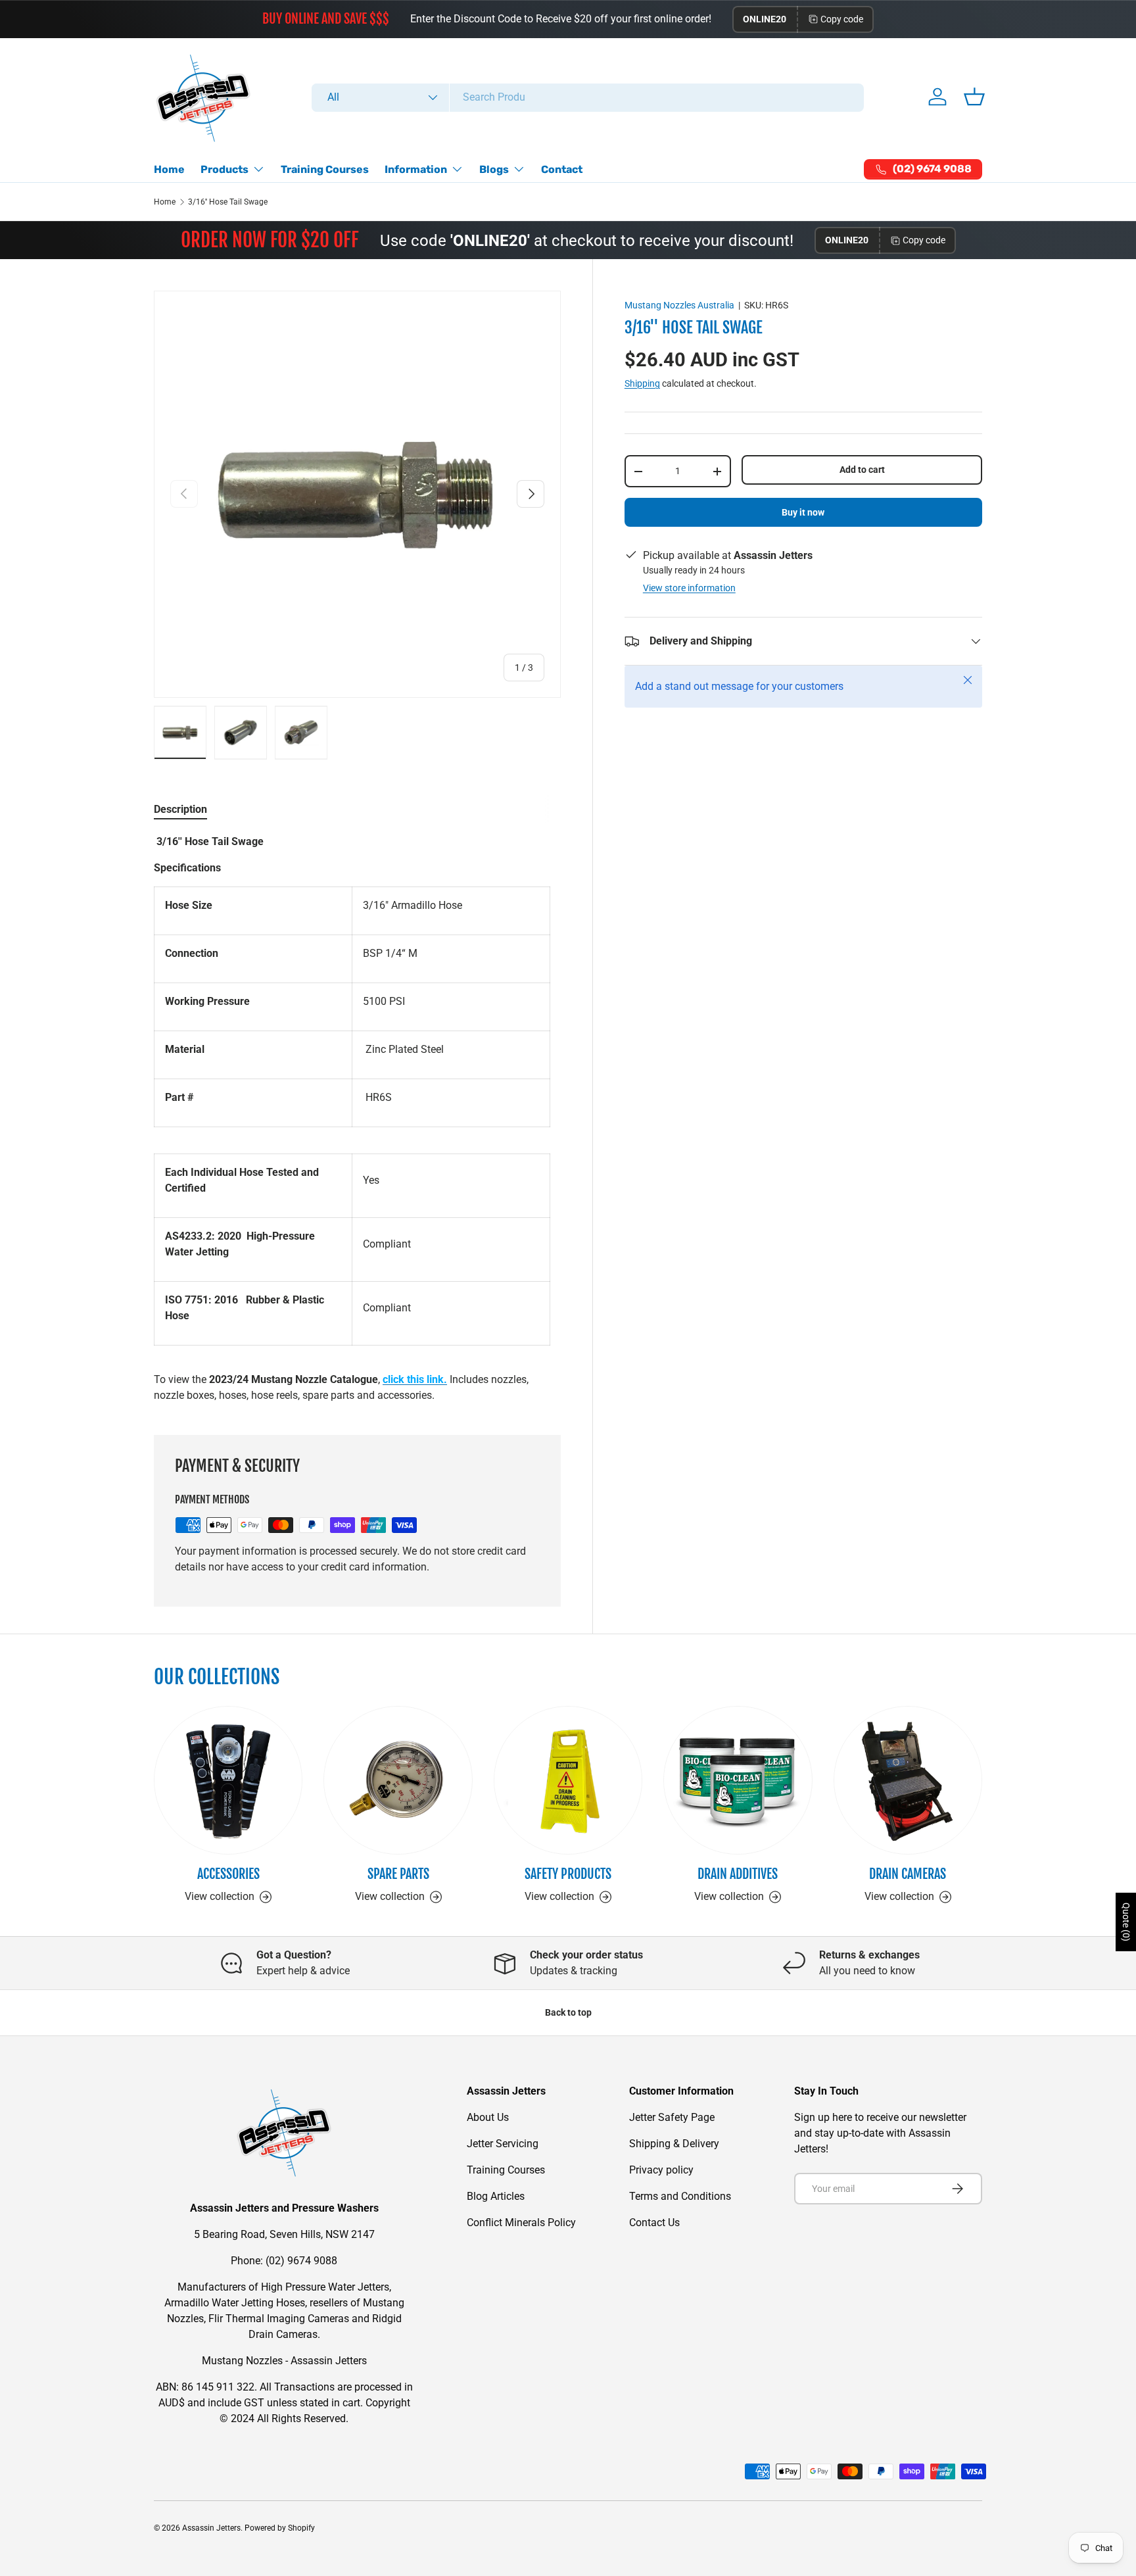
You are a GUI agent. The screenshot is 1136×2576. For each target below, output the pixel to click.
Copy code (842, 19)
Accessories (228, 1874)
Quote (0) (1126, 1922)
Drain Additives (738, 1874)
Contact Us (654, 2223)
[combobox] (588, 97)
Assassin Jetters (211, 2528)
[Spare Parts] (398, 1780)
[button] (974, 97)
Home (169, 169)
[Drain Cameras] (908, 1780)
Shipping (642, 383)
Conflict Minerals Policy (521, 2223)
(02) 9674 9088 (301, 2261)
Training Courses (325, 169)
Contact (562, 169)
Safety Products (568, 1874)
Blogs (494, 169)
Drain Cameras (908, 1874)
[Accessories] (228, 1780)
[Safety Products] (568, 1780)
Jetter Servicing (503, 2144)
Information (416, 169)
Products (225, 169)
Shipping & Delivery (674, 2144)
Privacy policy (661, 2170)
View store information (689, 588)
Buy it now (803, 512)
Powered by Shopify (280, 2528)
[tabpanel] (357, 1119)
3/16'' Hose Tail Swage (228, 202)
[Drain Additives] (738, 1780)
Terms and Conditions (680, 2196)
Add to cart (862, 470)
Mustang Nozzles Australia (679, 305)
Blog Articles (496, 2196)
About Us (488, 2117)
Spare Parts (398, 1874)
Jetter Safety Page (672, 2117)
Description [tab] (180, 809)
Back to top (568, 2012)
